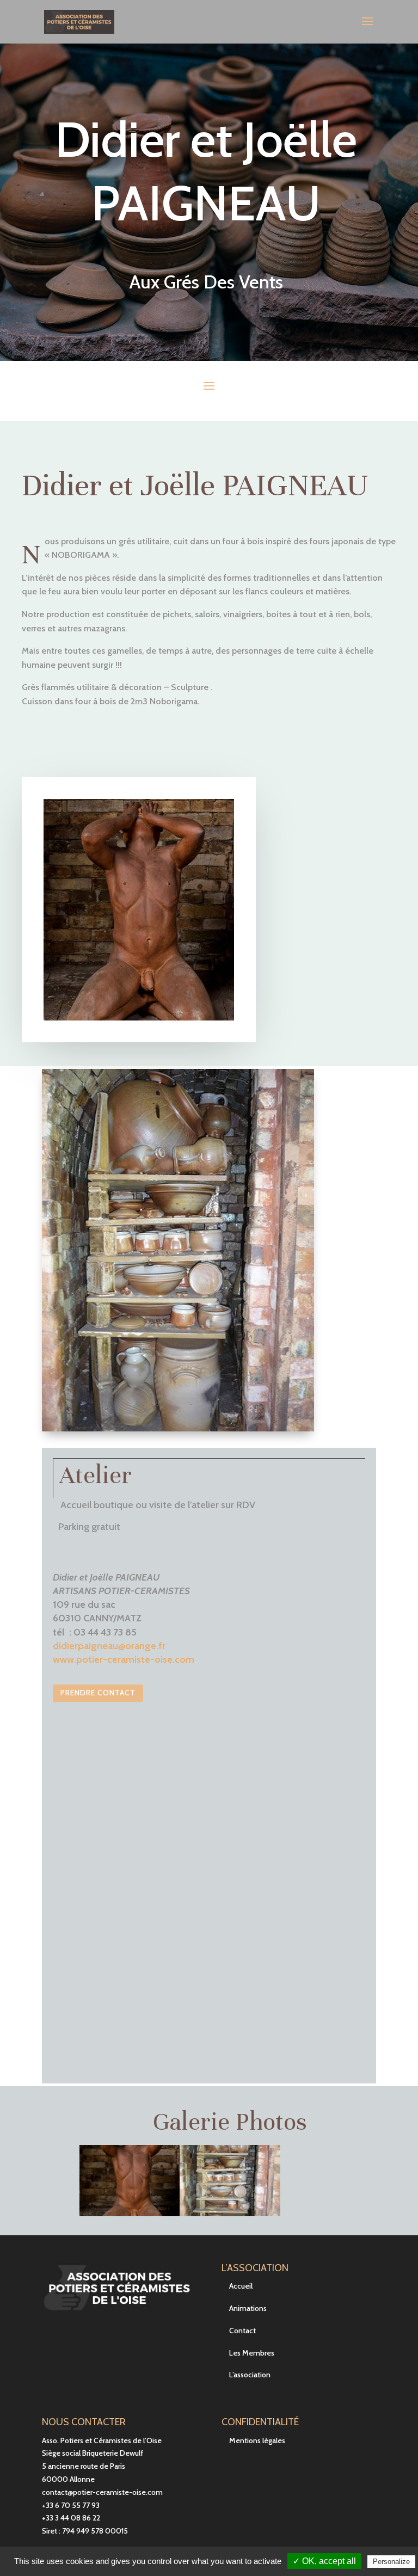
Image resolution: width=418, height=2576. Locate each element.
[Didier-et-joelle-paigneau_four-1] (230, 2213)
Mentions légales (257, 2440)
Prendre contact (98, 1693)
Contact (242, 2331)
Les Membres (252, 2353)
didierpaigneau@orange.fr (109, 1646)
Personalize (391, 2562)
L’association (250, 2375)
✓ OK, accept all (324, 2561)
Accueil (241, 2286)
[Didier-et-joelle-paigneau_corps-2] (130, 2213)
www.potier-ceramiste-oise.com (124, 1659)
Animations (248, 2308)
